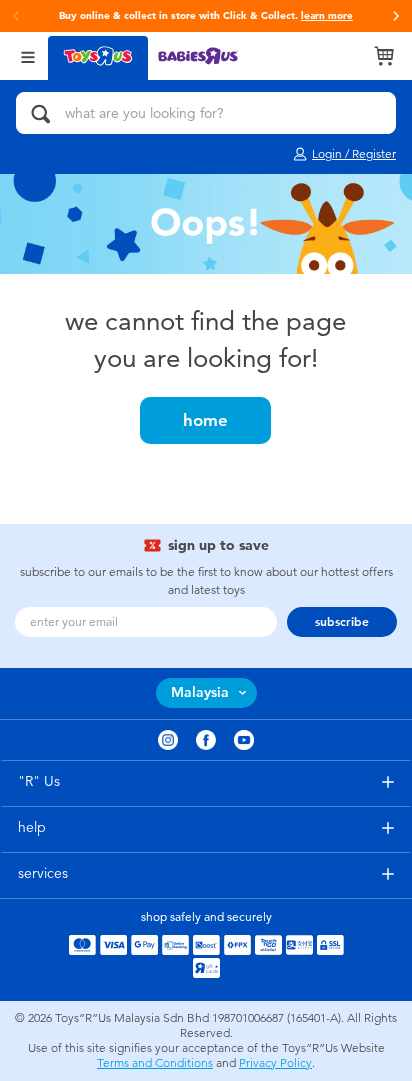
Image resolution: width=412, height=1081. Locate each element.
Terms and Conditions (155, 1063)
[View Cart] (384, 56)
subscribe (342, 622)
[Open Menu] (28, 55)
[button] (396, 16)
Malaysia (200, 692)
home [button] (205, 420)
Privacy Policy (275, 1063)
